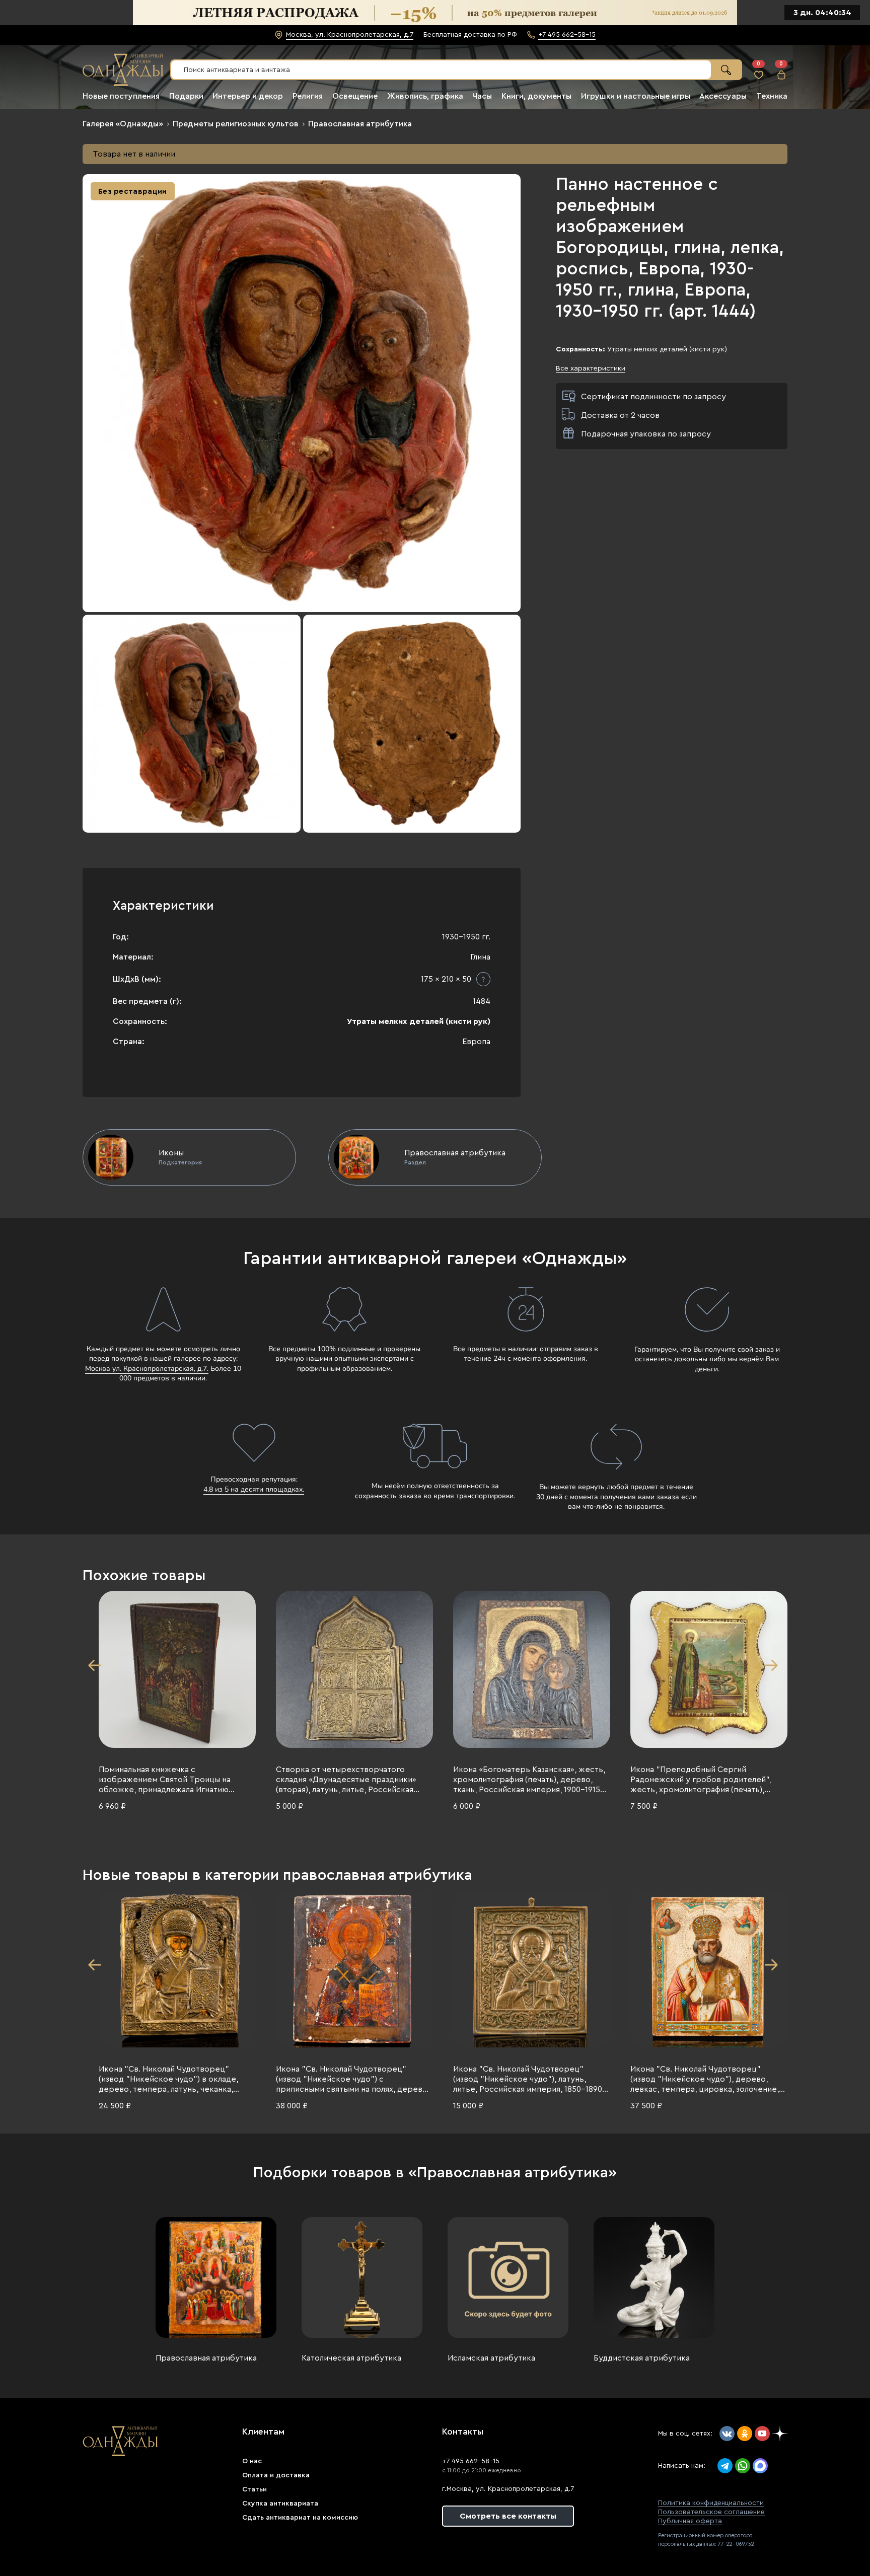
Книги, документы (536, 96)
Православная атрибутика (360, 124)
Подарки (186, 96)
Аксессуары (723, 96)
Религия (308, 96)
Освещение (355, 96)
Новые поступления (121, 96)
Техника (772, 96)
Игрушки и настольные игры (636, 96)
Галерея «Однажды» (123, 124)
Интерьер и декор (248, 96)
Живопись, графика (425, 96)
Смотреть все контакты (508, 2516)
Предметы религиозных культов (236, 124)
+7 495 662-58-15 (471, 2461)
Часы (482, 96)
